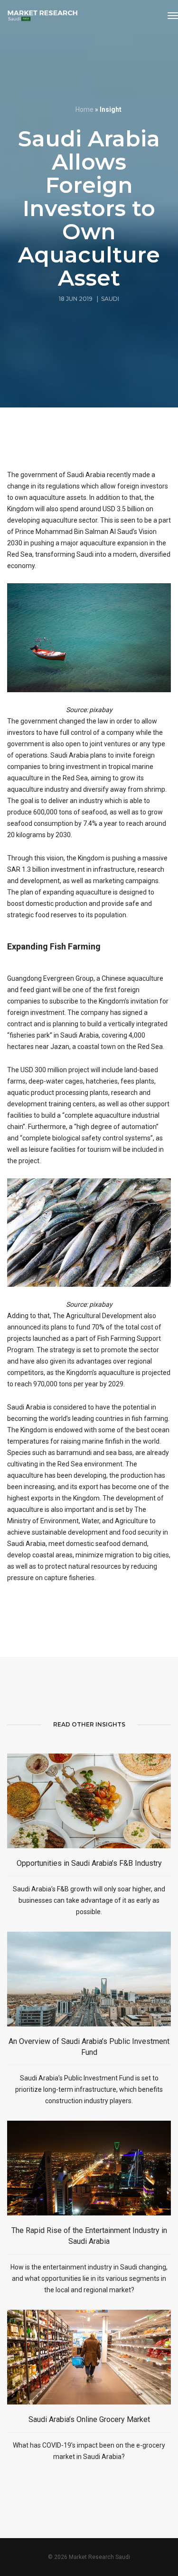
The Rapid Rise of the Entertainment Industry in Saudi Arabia (89, 2236)
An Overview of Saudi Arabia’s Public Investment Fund (89, 2047)
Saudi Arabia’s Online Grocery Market (89, 2419)
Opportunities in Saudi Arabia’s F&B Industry (89, 1863)
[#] (42, 16)
